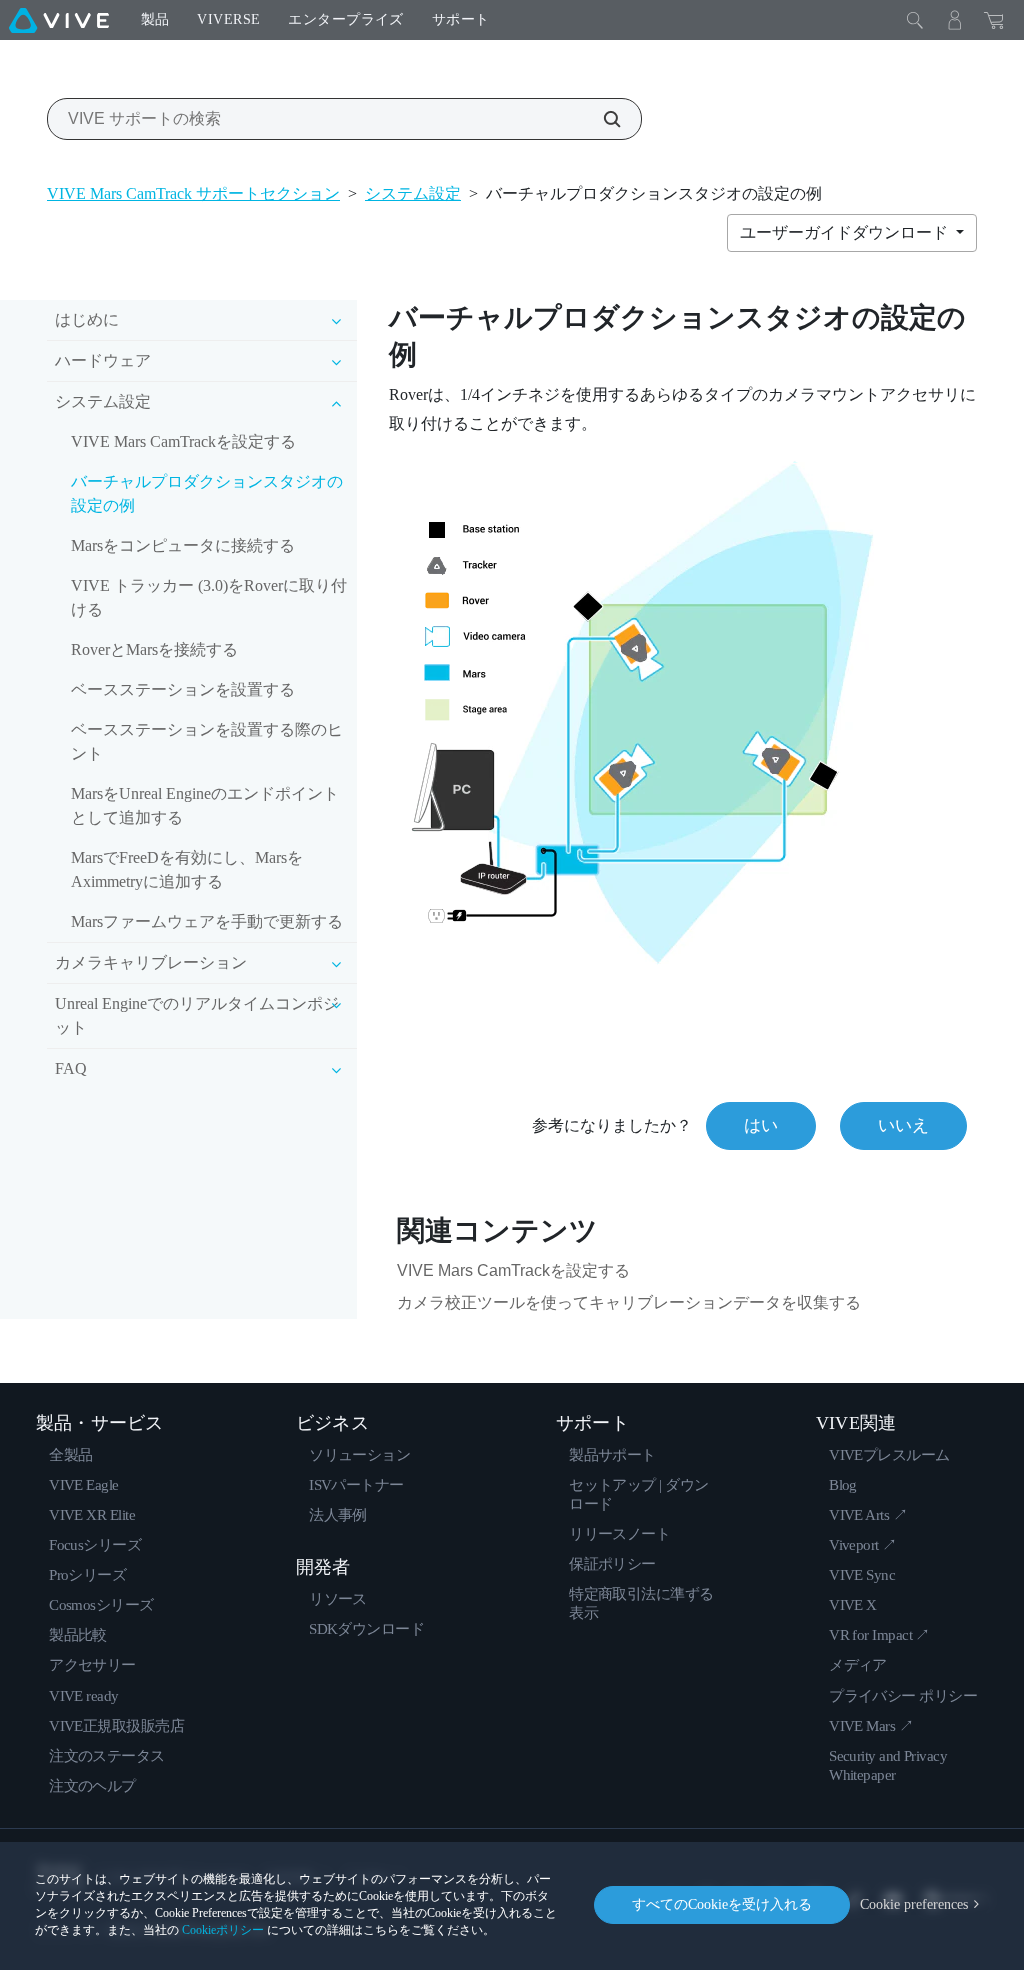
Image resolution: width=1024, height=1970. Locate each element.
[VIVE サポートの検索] (601, 119)
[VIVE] (59, 20)
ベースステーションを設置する (183, 689)
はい (761, 1125)
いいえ (903, 1125)
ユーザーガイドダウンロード (846, 232)
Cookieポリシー (223, 1930)
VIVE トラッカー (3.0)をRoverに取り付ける (209, 597)
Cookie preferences (914, 1904)
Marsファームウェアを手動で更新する (207, 921)
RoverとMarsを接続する (154, 649)
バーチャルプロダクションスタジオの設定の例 (207, 493)
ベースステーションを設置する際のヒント (207, 741)
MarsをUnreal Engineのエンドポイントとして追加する (205, 805)
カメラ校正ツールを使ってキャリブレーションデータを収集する (629, 1302)
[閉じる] (915, 20)
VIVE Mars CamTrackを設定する (183, 441)
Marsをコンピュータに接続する (183, 545)
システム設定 (413, 193)
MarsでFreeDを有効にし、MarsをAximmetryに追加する (187, 869)
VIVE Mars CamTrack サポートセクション (193, 193)
